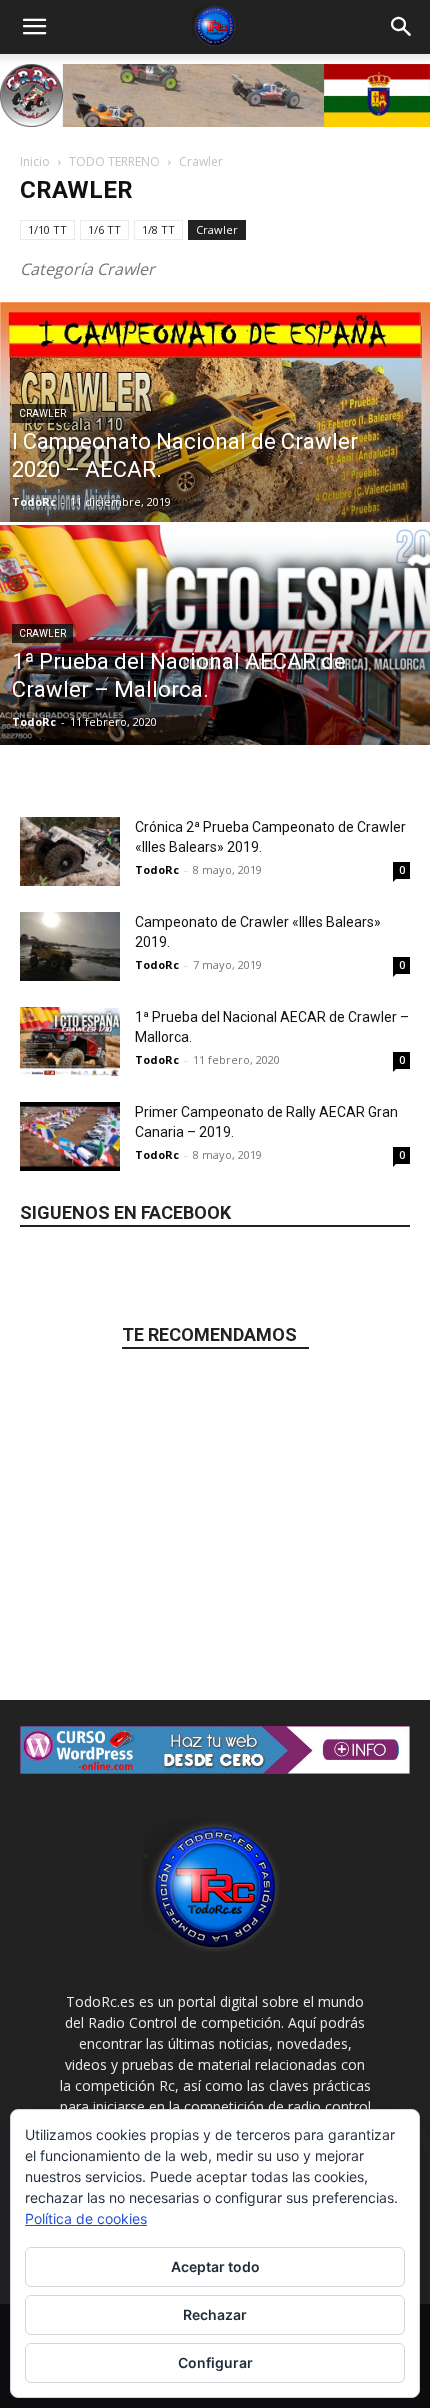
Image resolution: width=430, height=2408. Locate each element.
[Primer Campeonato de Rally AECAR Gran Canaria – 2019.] (70, 1136)
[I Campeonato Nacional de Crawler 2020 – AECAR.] (215, 454)
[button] (34, 27)
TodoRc (34, 501)
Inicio (35, 161)
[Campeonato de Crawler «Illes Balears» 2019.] (70, 946)
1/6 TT (104, 229)
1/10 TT (47, 229)
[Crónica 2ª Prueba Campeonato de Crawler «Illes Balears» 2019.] (70, 851)
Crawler (217, 229)
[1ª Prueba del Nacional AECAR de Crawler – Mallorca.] (215, 711)
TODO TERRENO (114, 161)
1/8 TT (158, 229)
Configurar (215, 2362)
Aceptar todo (215, 2266)
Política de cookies (86, 2218)
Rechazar (215, 2314)
